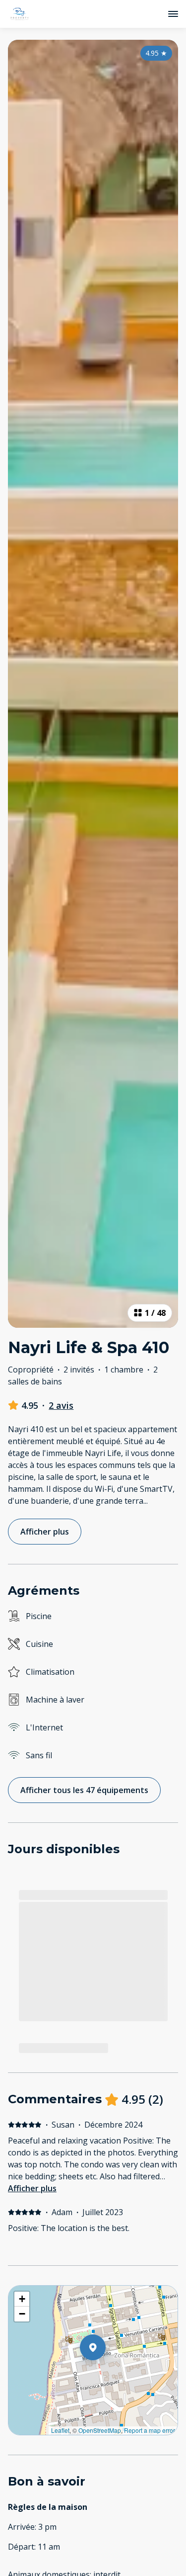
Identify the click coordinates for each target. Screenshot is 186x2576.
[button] (106, 2373)
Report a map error (150, 2430)
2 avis (61, 1405)
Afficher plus (32, 2188)
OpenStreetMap (100, 2430)
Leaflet (60, 2430)
